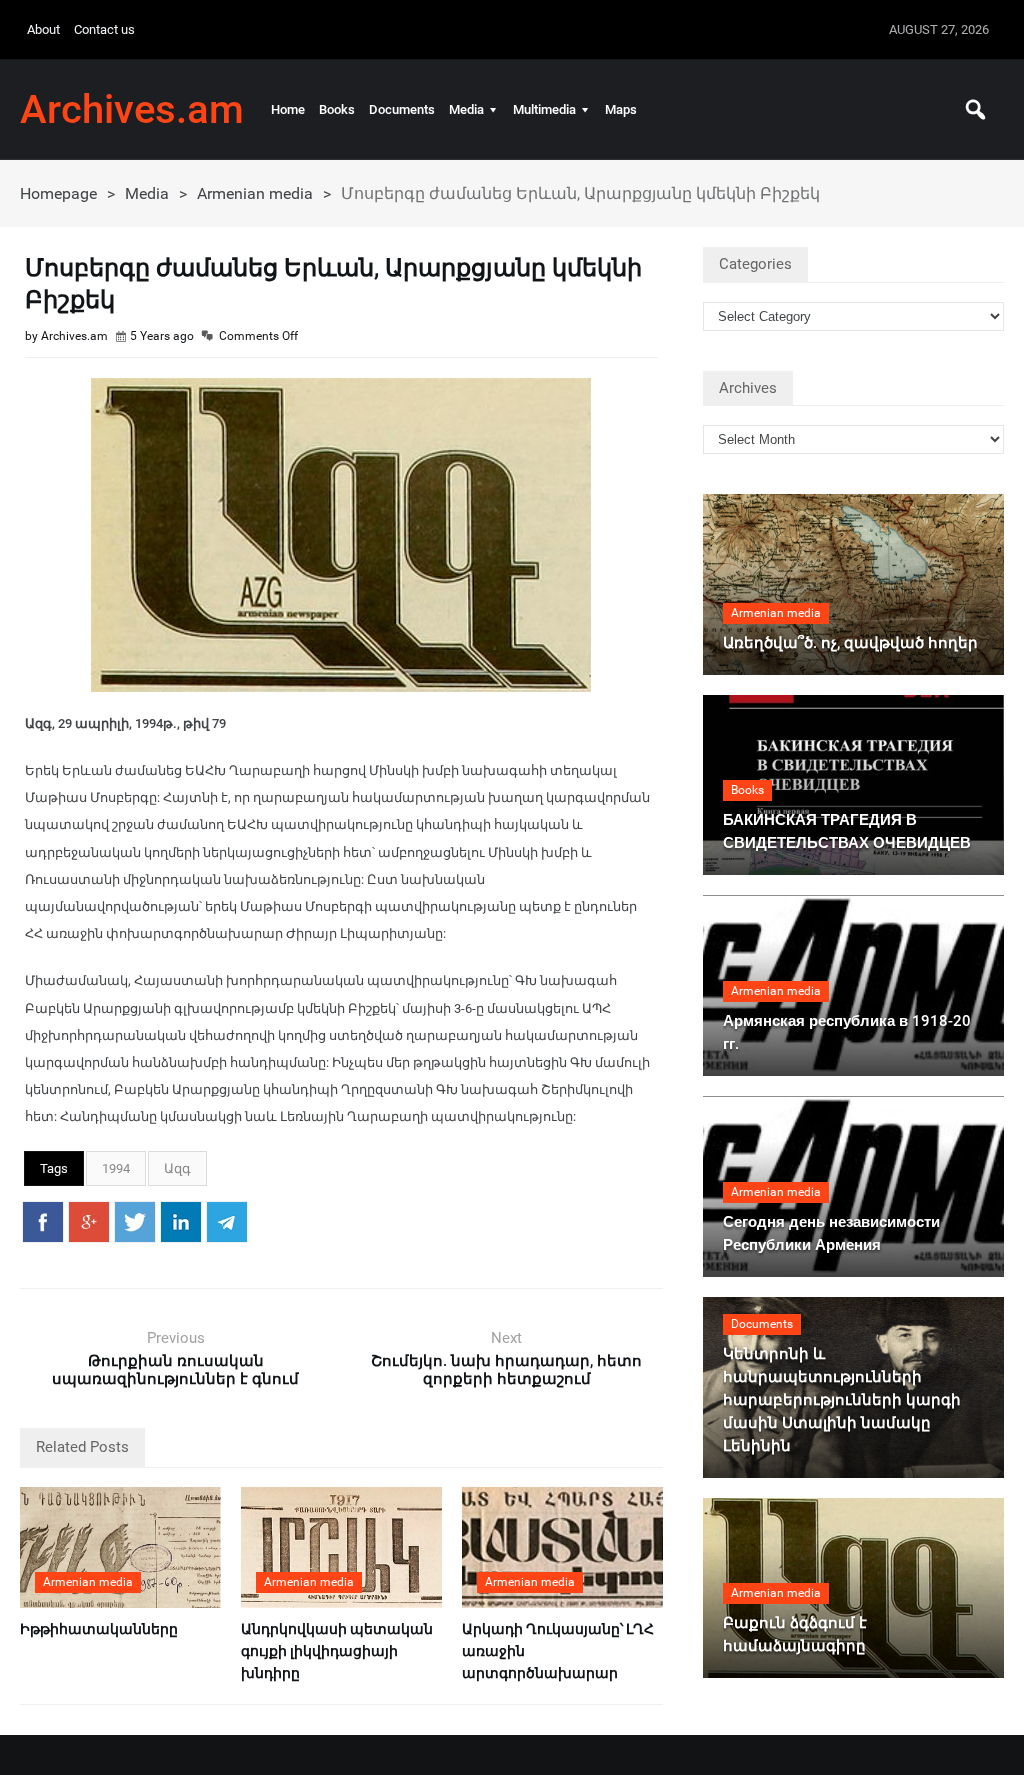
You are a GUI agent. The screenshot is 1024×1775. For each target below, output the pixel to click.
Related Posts (82, 1447)
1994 (116, 1168)
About (43, 29)
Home (288, 109)
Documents (402, 109)
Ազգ (177, 1168)
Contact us (104, 29)
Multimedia (544, 109)
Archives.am (132, 110)
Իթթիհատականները (99, 1629)
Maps (621, 109)
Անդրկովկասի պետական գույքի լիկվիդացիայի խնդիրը (337, 1651)
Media (466, 109)
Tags (54, 1168)
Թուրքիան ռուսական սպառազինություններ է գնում (175, 1370)
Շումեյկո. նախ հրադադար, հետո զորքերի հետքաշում (506, 1370)
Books (337, 109)
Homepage (58, 193)
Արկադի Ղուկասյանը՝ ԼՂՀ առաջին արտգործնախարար (558, 1651)
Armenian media (255, 193)
